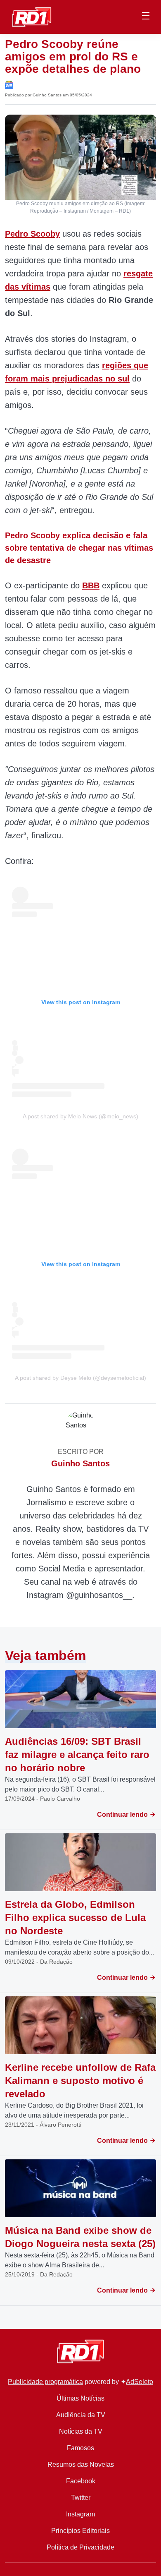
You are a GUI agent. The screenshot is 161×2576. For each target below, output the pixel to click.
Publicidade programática (45, 2382)
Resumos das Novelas (81, 2464)
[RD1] (32, 16)
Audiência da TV (81, 2415)
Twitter (81, 2498)
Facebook (81, 2481)
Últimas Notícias (80, 2398)
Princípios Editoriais (80, 2531)
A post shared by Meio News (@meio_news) (80, 1116)
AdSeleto (140, 2382)
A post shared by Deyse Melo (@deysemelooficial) (80, 1378)
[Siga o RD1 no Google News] (9, 84)
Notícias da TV (81, 2431)
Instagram (80, 2514)
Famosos (80, 2448)
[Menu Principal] (146, 17)
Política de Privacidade (80, 2547)
